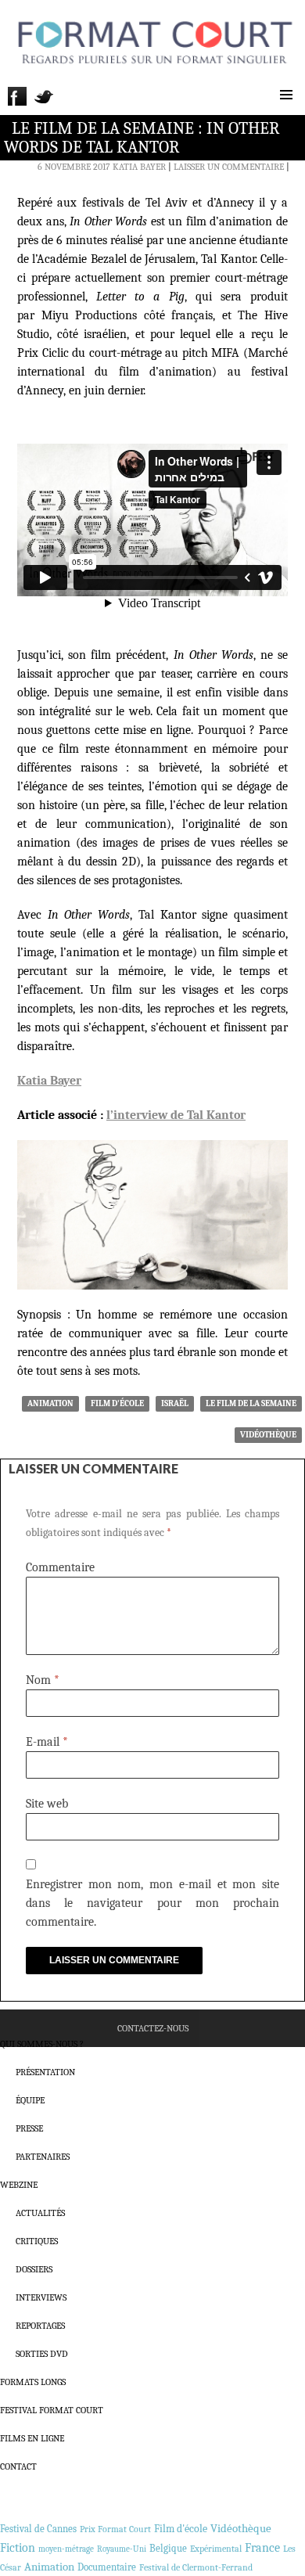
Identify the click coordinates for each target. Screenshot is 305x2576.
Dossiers (34, 2269)
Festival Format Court (52, 2410)
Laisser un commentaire (229, 167)
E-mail (47, 1742)
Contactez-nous (153, 2028)
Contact (18, 2466)
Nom (43, 1680)
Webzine (19, 2185)
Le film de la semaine (251, 1403)
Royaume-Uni (122, 2549)
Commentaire (60, 1567)
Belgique (168, 2548)
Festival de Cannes (38, 2529)
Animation (50, 1403)
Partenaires (43, 2157)
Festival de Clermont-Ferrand (196, 2567)
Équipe (30, 2100)
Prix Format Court (115, 2529)
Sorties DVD (42, 2354)
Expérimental (216, 2549)
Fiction (18, 2548)
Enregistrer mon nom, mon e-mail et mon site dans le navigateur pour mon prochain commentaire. (152, 1903)
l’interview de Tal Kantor (176, 1115)
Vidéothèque (268, 1435)
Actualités (40, 2213)
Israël (175, 1403)
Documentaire (107, 2567)
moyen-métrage (66, 2549)
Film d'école (117, 1403)
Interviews (41, 2297)
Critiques (37, 2241)
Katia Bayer (139, 167)
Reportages (40, 2326)
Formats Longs (33, 2382)
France (262, 2548)
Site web (47, 1804)
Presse (29, 2128)
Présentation (45, 2072)
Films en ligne (32, 2438)
